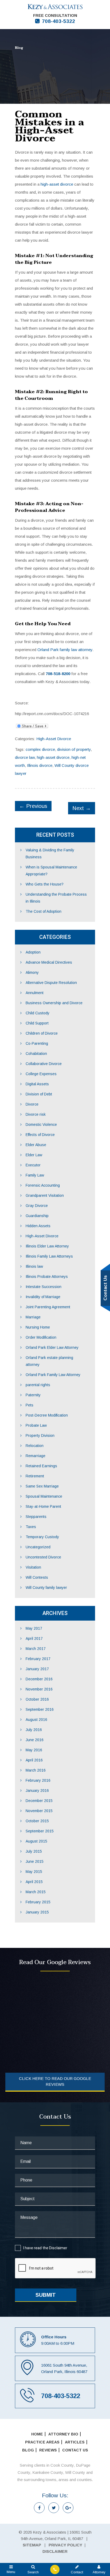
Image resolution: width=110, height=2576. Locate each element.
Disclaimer (58, 2248)
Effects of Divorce (40, 1135)
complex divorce (40, 749)
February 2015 (38, 1902)
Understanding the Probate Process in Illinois (56, 898)
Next (82, 808)
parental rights (38, 1385)
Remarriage (36, 1456)
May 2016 (34, 1750)
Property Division (40, 1435)
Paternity (33, 1395)
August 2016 (36, 1720)
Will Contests (37, 1577)
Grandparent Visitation (45, 1195)
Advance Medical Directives (49, 962)
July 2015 (34, 1851)
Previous (33, 806)
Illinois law (34, 1266)
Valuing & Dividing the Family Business (50, 854)
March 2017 (36, 1649)
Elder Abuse (36, 1145)
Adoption (33, 952)
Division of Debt (39, 1094)
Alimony (32, 972)
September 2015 (40, 1831)
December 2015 (39, 1801)
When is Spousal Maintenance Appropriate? (51, 871)
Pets (30, 1405)
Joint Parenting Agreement (48, 1307)
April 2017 (34, 1638)
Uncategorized (38, 1547)
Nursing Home (38, 1327)
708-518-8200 (58, 674)
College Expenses (41, 1074)
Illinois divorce (40, 765)
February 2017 (38, 1659)
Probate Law (36, 1425)
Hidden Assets (38, 1226)
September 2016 (40, 1709)
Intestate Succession (44, 1287)
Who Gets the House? (45, 884)
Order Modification (41, 1337)
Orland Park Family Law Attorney (53, 1375)
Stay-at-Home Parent (43, 1506)
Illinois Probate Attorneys (47, 1277)
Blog (28, 2450)
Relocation (35, 1446)
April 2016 (34, 1760)
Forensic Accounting (43, 1185)
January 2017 (37, 1669)
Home (37, 2434)
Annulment (35, 993)
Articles (75, 2442)
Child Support (37, 1023)
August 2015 (36, 1841)
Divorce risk (36, 1114)
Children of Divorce (42, 1033)
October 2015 (37, 1821)
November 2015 (39, 1811)
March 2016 (36, 1770)
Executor (33, 1165)
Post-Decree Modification (47, 1415)
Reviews (48, 2450)
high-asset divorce (57, 184)
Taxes (31, 1527)
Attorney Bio (63, 2434)
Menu (11, 2572)
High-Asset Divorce (54, 739)
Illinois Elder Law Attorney (47, 1246)
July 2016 (34, 1730)
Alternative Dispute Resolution (51, 983)
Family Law (35, 1175)
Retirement (35, 1476)
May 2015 (34, 1872)
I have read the (45, 2248)
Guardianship (37, 1216)
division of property (74, 749)
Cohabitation (36, 1054)
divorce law (25, 757)
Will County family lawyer (46, 1588)
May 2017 (34, 1628)
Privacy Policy (65, 2545)
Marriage (33, 1317)
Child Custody (38, 1013)
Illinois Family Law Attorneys (49, 1256)
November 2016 (39, 1689)
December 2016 (39, 1679)
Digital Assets (37, 1084)
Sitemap (32, 2545)
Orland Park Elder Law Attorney (52, 1347)
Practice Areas (42, 2442)
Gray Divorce (37, 1206)
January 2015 (37, 1912)
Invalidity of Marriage (43, 1297)
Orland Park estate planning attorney (49, 1361)
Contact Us (75, 2450)
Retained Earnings (41, 1466)
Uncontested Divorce (43, 1557)
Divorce (32, 1104)
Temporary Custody (42, 1537)
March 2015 (36, 1892)
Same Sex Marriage (42, 1486)
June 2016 (35, 1740)
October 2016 (37, 1699)
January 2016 (37, 1791)
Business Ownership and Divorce (54, 1003)
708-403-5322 (58, 21)
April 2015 (34, 1882)
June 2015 (35, 1861)
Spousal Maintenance (44, 1496)
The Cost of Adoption (44, 911)
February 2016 (38, 1780)
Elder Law (34, 1155)
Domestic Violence (41, 1124)
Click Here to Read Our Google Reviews (55, 2081)
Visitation (33, 1567)
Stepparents (36, 1517)
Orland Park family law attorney (65, 650)
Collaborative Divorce (44, 1064)
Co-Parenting (37, 1043)
